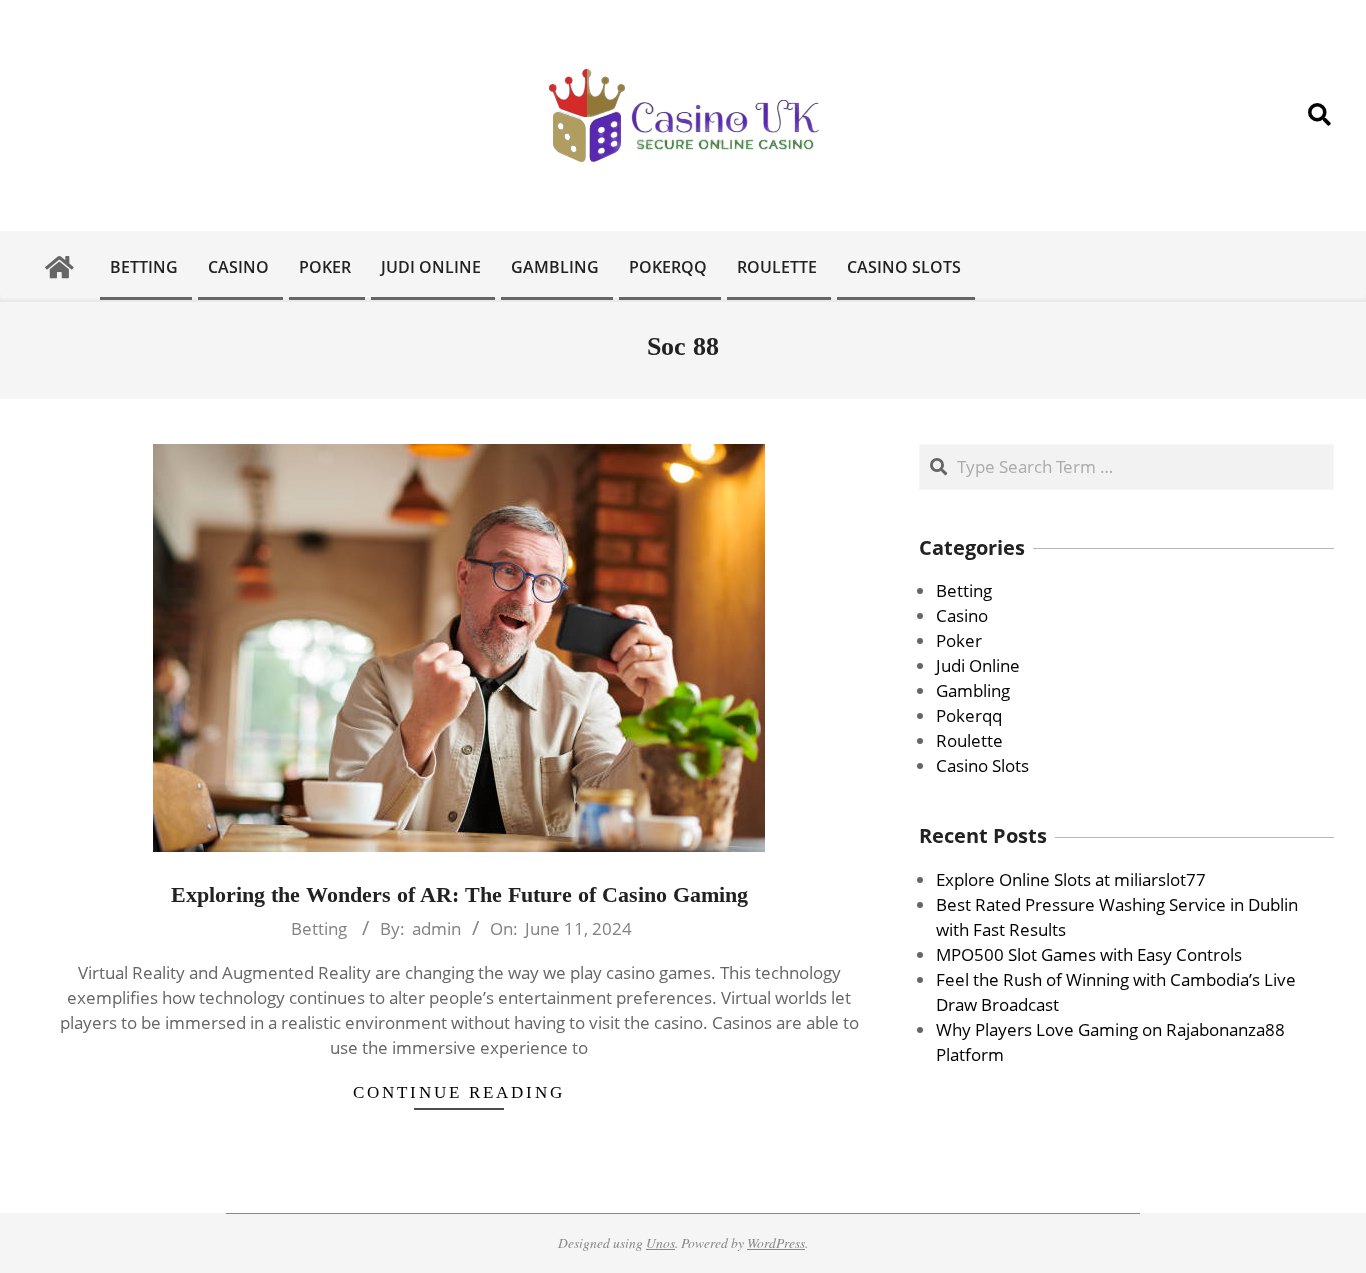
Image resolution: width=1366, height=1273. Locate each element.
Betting (319, 928)
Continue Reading (459, 1092)
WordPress (776, 1242)
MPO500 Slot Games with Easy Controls (1089, 954)
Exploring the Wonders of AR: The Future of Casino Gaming (459, 894)
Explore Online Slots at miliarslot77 (1071, 879)
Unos (660, 1242)
